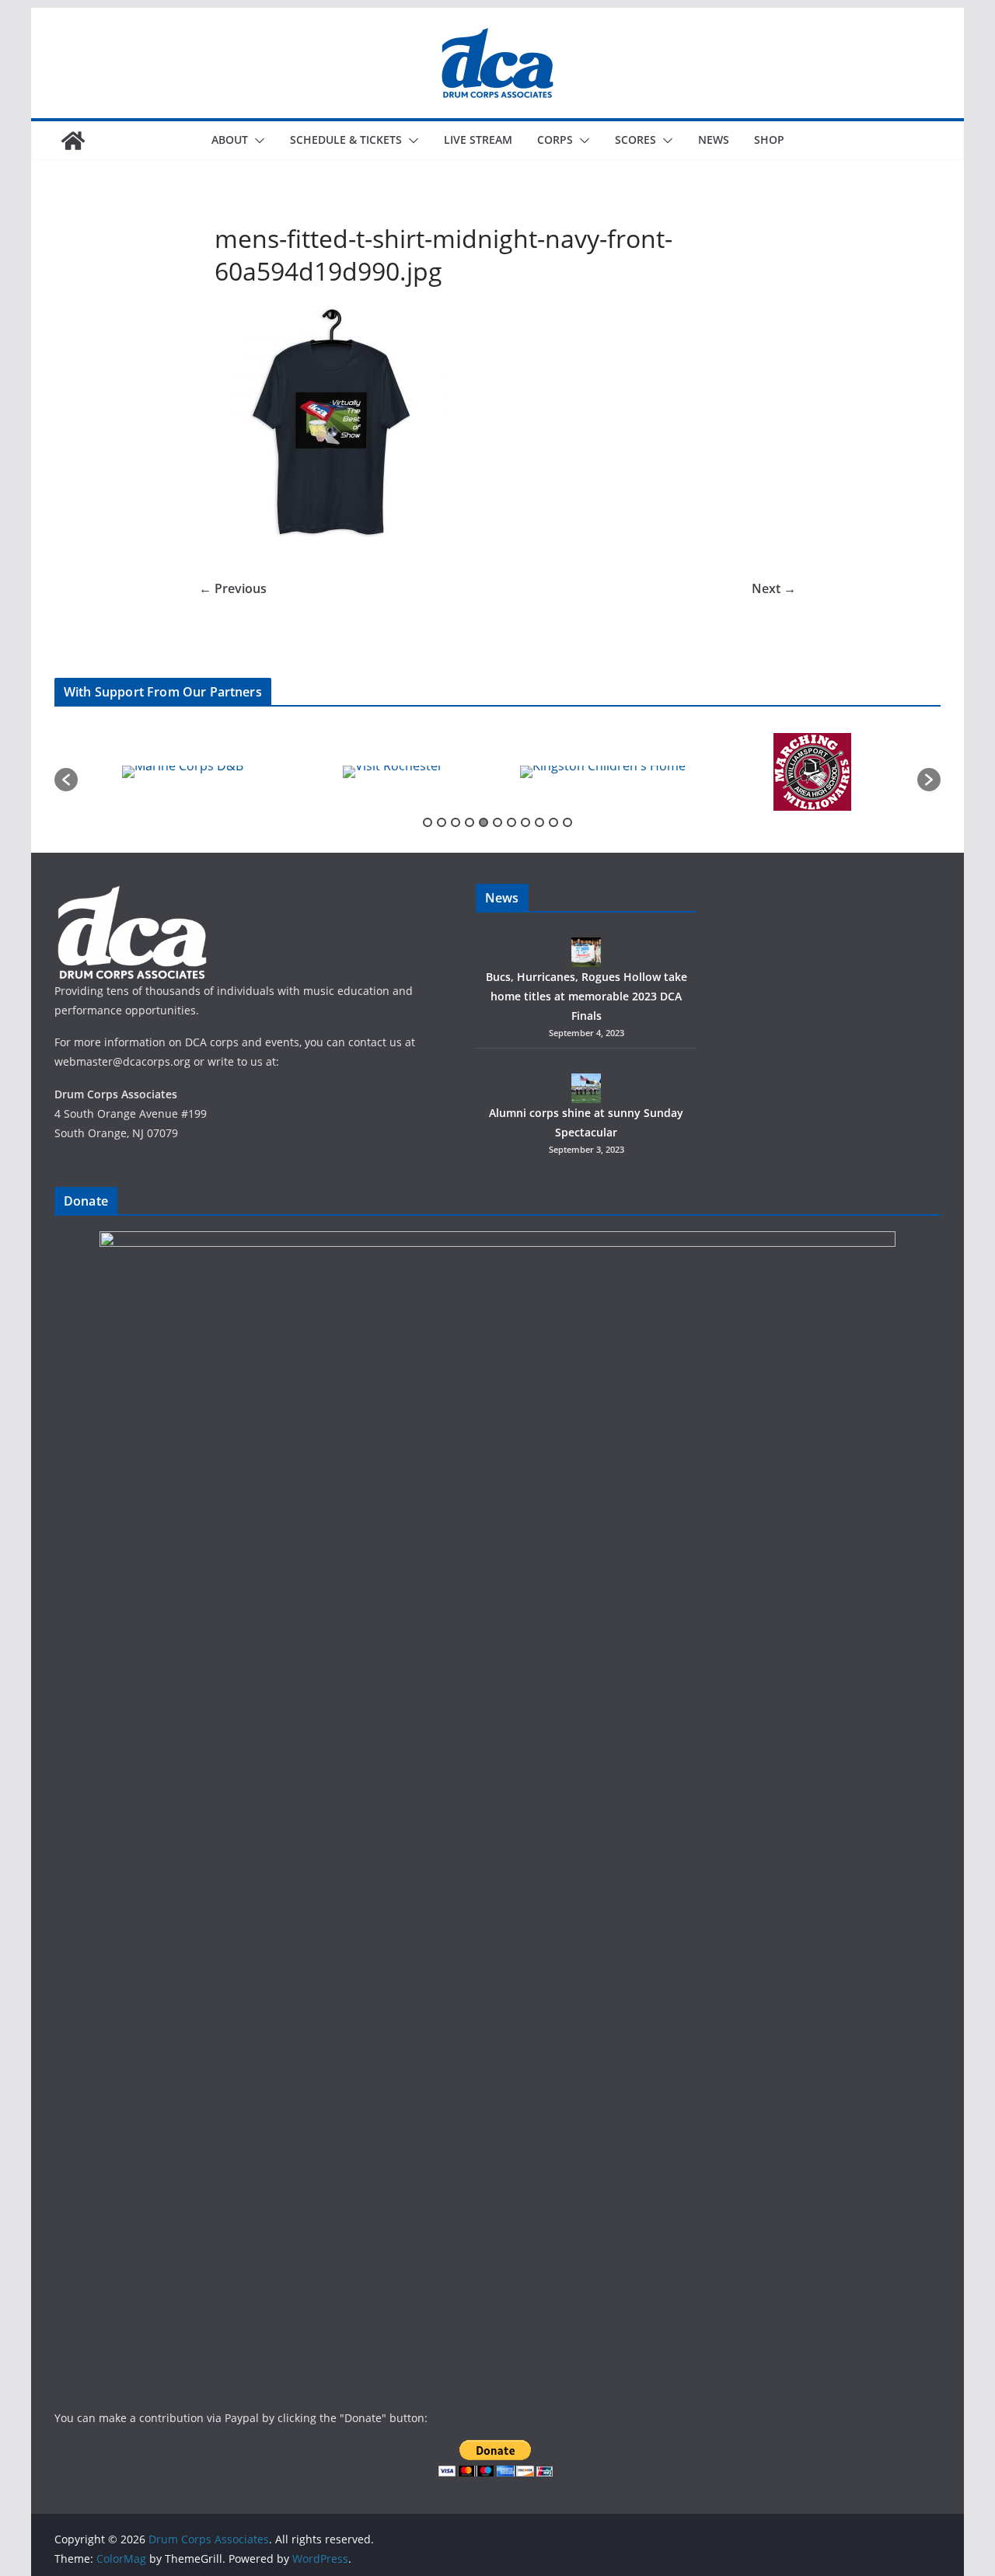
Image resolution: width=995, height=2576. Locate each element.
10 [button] (553, 822)
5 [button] (484, 822)
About (230, 140)
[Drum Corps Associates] (73, 141)
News (714, 140)
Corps (555, 140)
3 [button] (456, 822)
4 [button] (470, 822)
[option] (224, 772)
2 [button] (442, 822)
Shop (769, 140)
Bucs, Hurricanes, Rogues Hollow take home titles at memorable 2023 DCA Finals (587, 996)
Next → (774, 588)
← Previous (233, 588)
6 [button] (497, 822)
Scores (635, 140)
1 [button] (428, 822)
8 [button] (525, 822)
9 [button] (539, 822)
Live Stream (478, 140)
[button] (257, 141)
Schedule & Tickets (346, 140)
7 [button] (511, 822)
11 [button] (567, 822)
